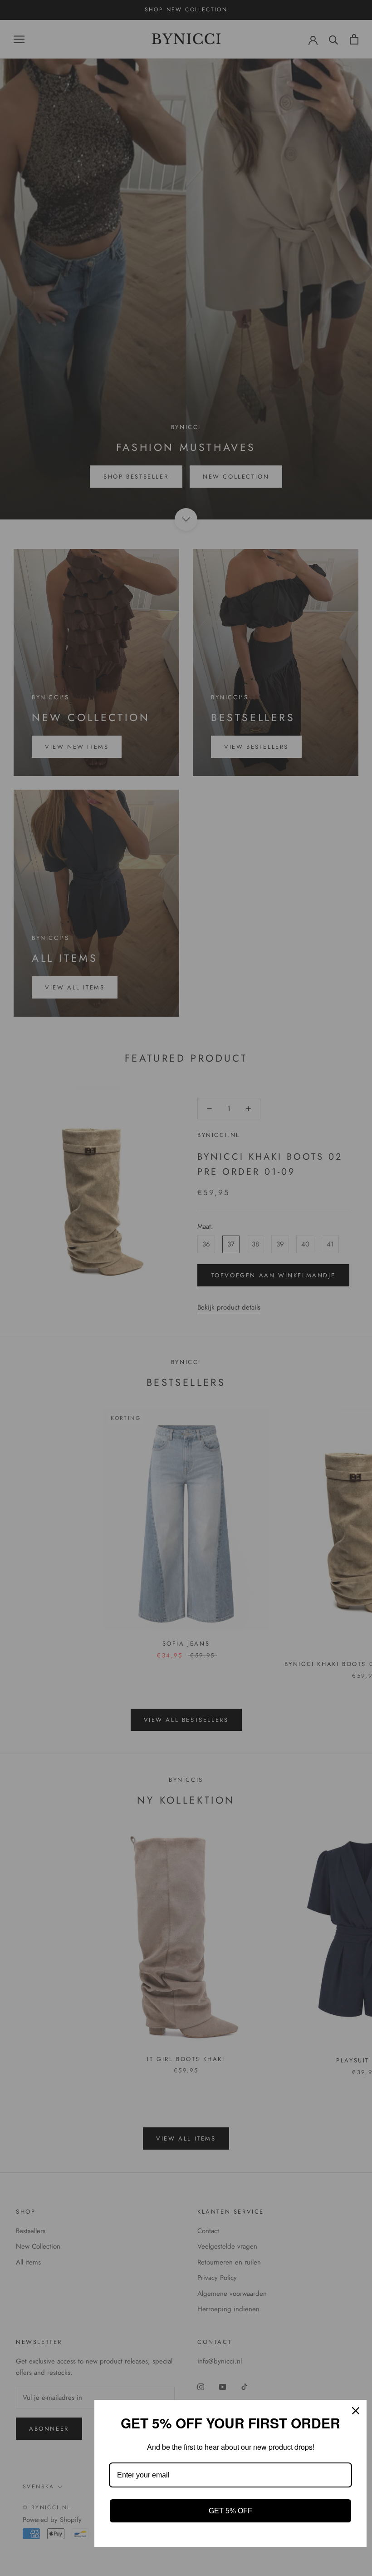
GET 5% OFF (230, 2511)
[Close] (356, 2411)
